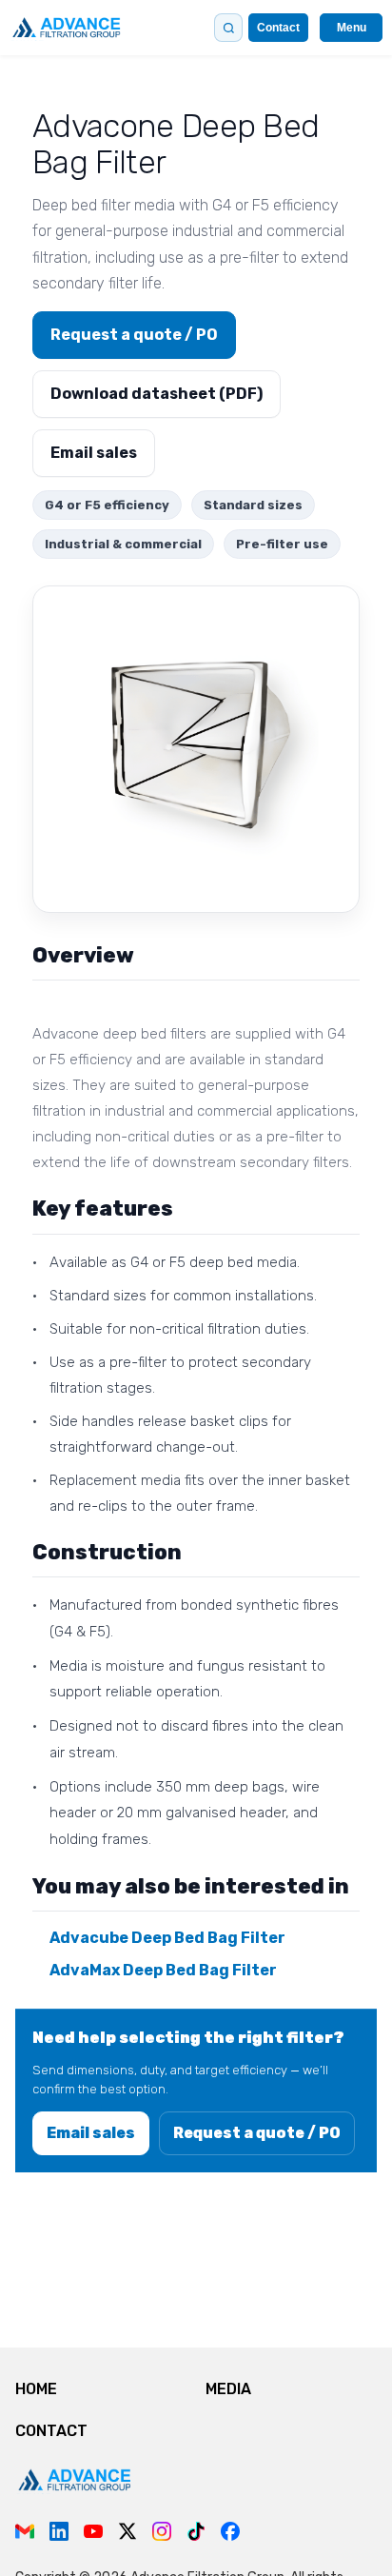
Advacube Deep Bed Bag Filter (167, 1938)
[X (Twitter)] (127, 2531)
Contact (278, 28)
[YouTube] (93, 2531)
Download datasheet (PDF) (157, 394)
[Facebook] (230, 2531)
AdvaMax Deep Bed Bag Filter (163, 1970)
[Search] (228, 28)
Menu (352, 28)
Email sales (94, 453)
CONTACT (51, 2431)
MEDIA (228, 2389)
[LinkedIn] (59, 2531)
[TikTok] (196, 2531)
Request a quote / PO (134, 335)
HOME (36, 2389)
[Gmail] (25, 2531)
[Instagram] (162, 2531)
